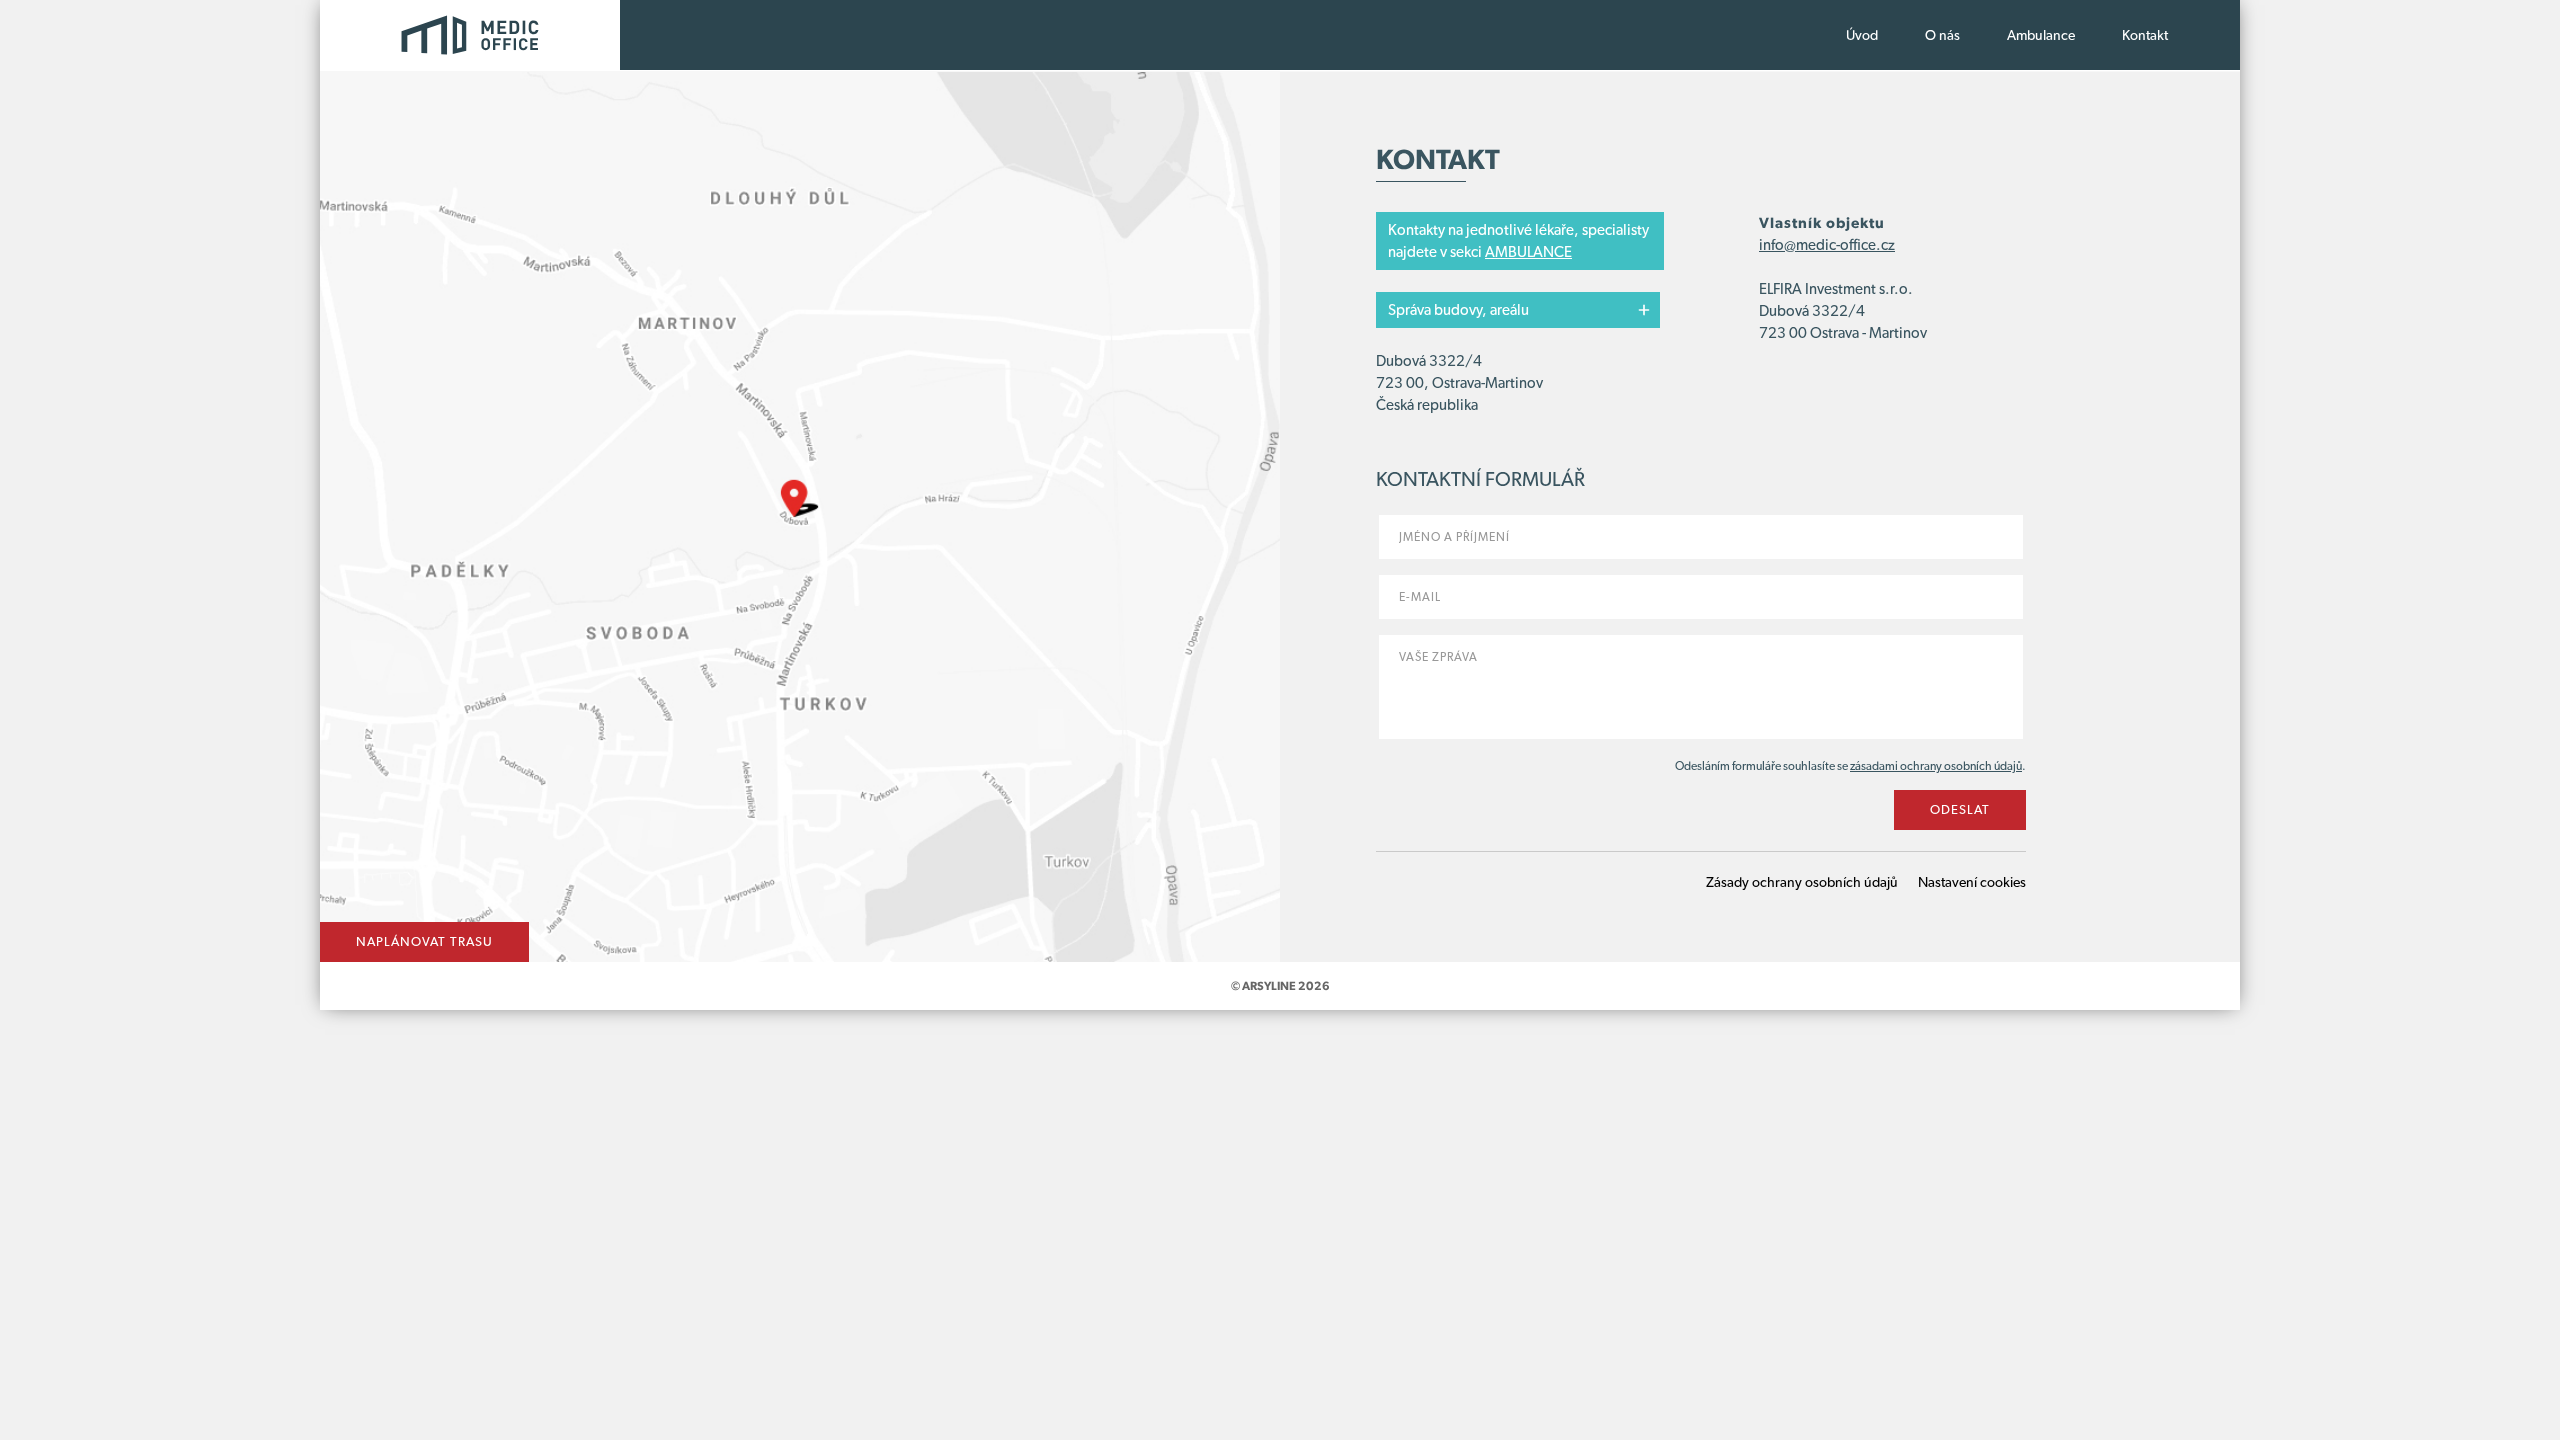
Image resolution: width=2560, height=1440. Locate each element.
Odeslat (1960, 809)
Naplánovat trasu (424, 941)
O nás (1942, 35)
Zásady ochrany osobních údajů (1802, 882)
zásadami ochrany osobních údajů (1936, 766)
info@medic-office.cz (1827, 245)
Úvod (1862, 35)
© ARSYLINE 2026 (1280, 986)
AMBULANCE (1528, 252)
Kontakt (2145, 35)
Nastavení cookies (1972, 882)
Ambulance (2041, 35)
